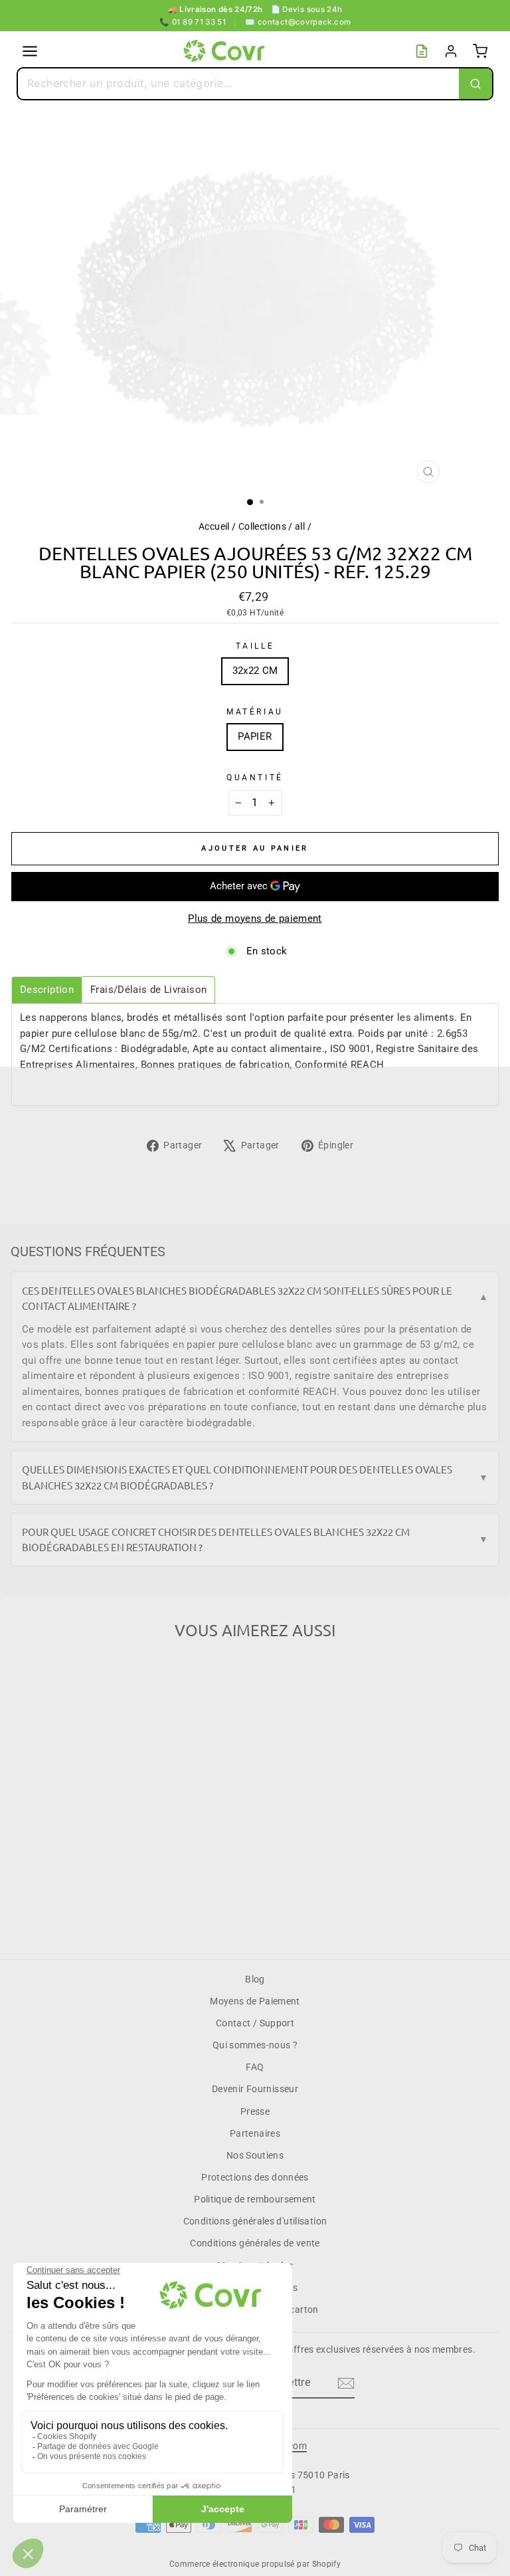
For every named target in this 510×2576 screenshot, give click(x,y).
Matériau (255, 712)
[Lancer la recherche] (475, 84)
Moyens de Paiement (255, 2001)
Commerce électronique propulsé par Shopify (255, 2564)
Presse (255, 2111)
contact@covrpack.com (298, 22)
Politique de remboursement (255, 2199)
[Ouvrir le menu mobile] (30, 51)
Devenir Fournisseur (255, 2089)
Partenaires (255, 2133)
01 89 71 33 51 (193, 22)
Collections (262, 526)
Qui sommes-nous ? (255, 2045)
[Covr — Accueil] (226, 51)
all (300, 526)
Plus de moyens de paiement (255, 918)
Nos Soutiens (255, 2155)
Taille (255, 646)
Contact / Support (255, 2023)
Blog (255, 1979)
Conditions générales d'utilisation (255, 2221)
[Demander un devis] (422, 51)
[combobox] (238, 84)
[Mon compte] (451, 51)
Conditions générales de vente (255, 2243)
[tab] (47, 990)
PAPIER (255, 736)
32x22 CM (255, 671)
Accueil (214, 526)
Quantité (255, 778)
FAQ (255, 2067)
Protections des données (255, 2177)
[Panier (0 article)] (480, 51)
